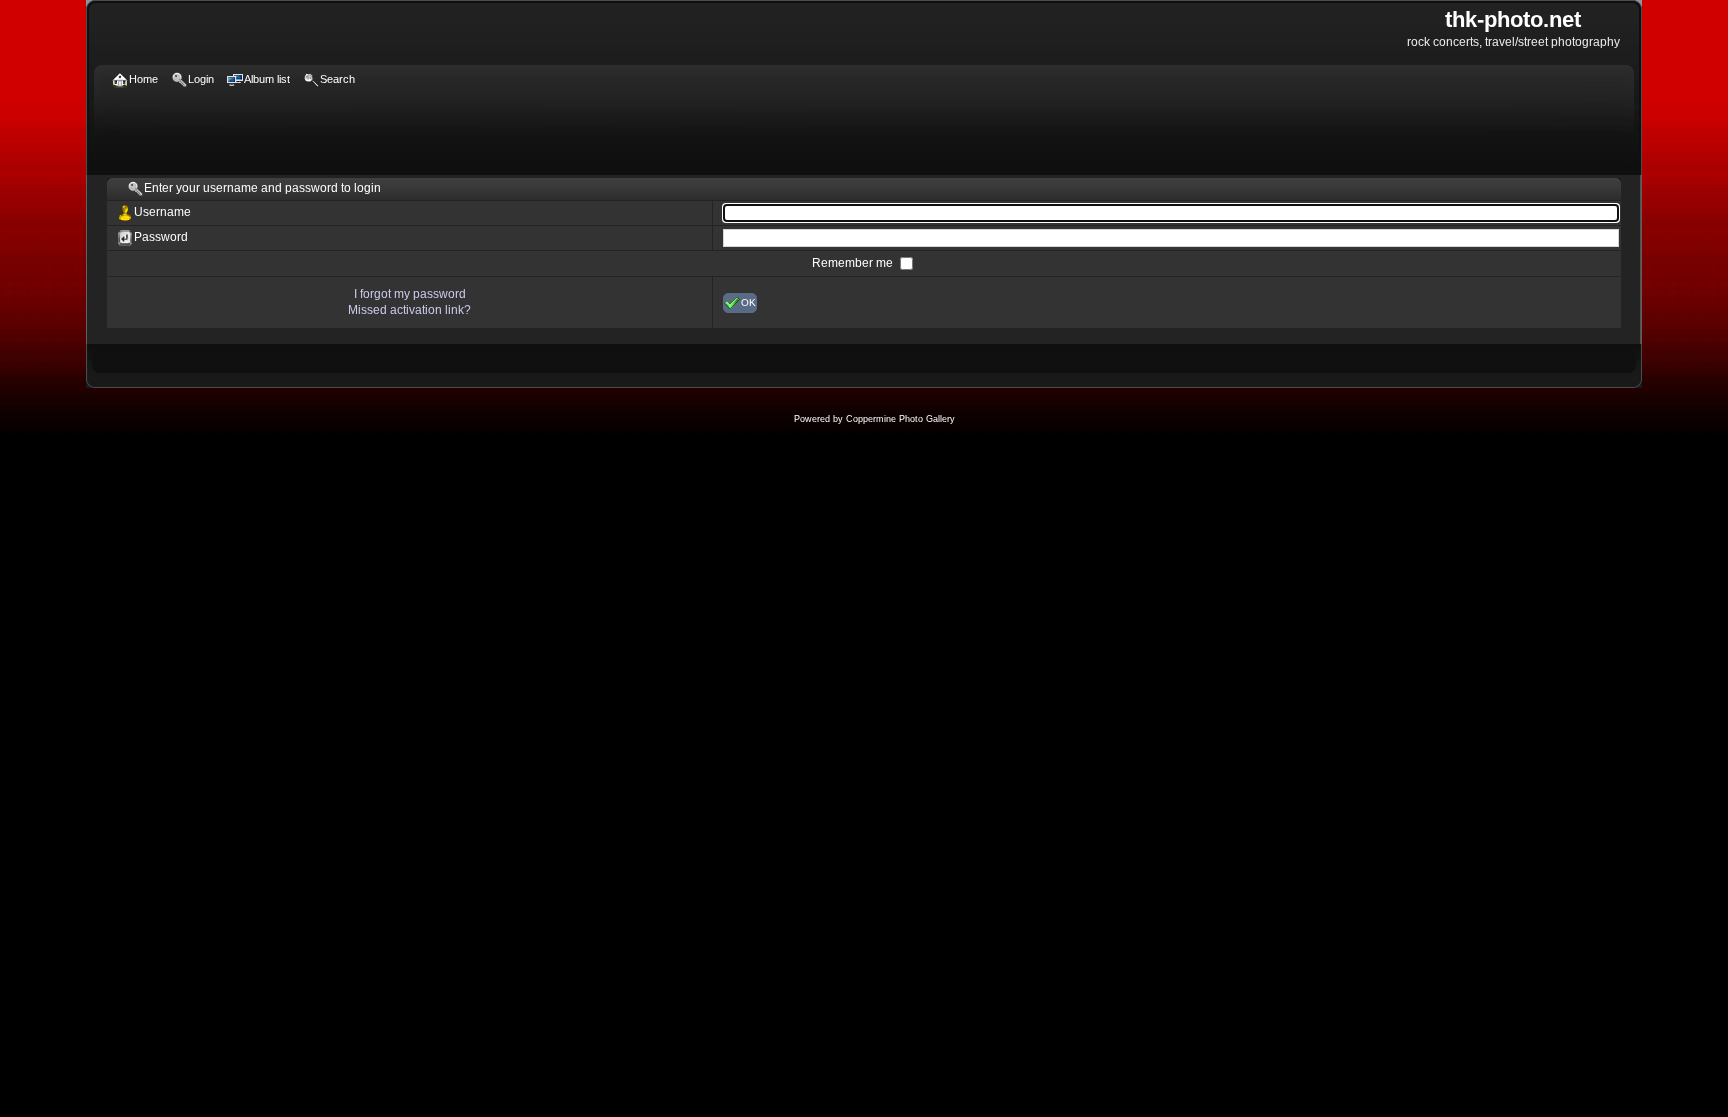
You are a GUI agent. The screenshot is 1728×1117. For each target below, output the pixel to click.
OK (748, 301)
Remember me (854, 263)
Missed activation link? (409, 310)
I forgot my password (410, 294)
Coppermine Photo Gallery (900, 419)
